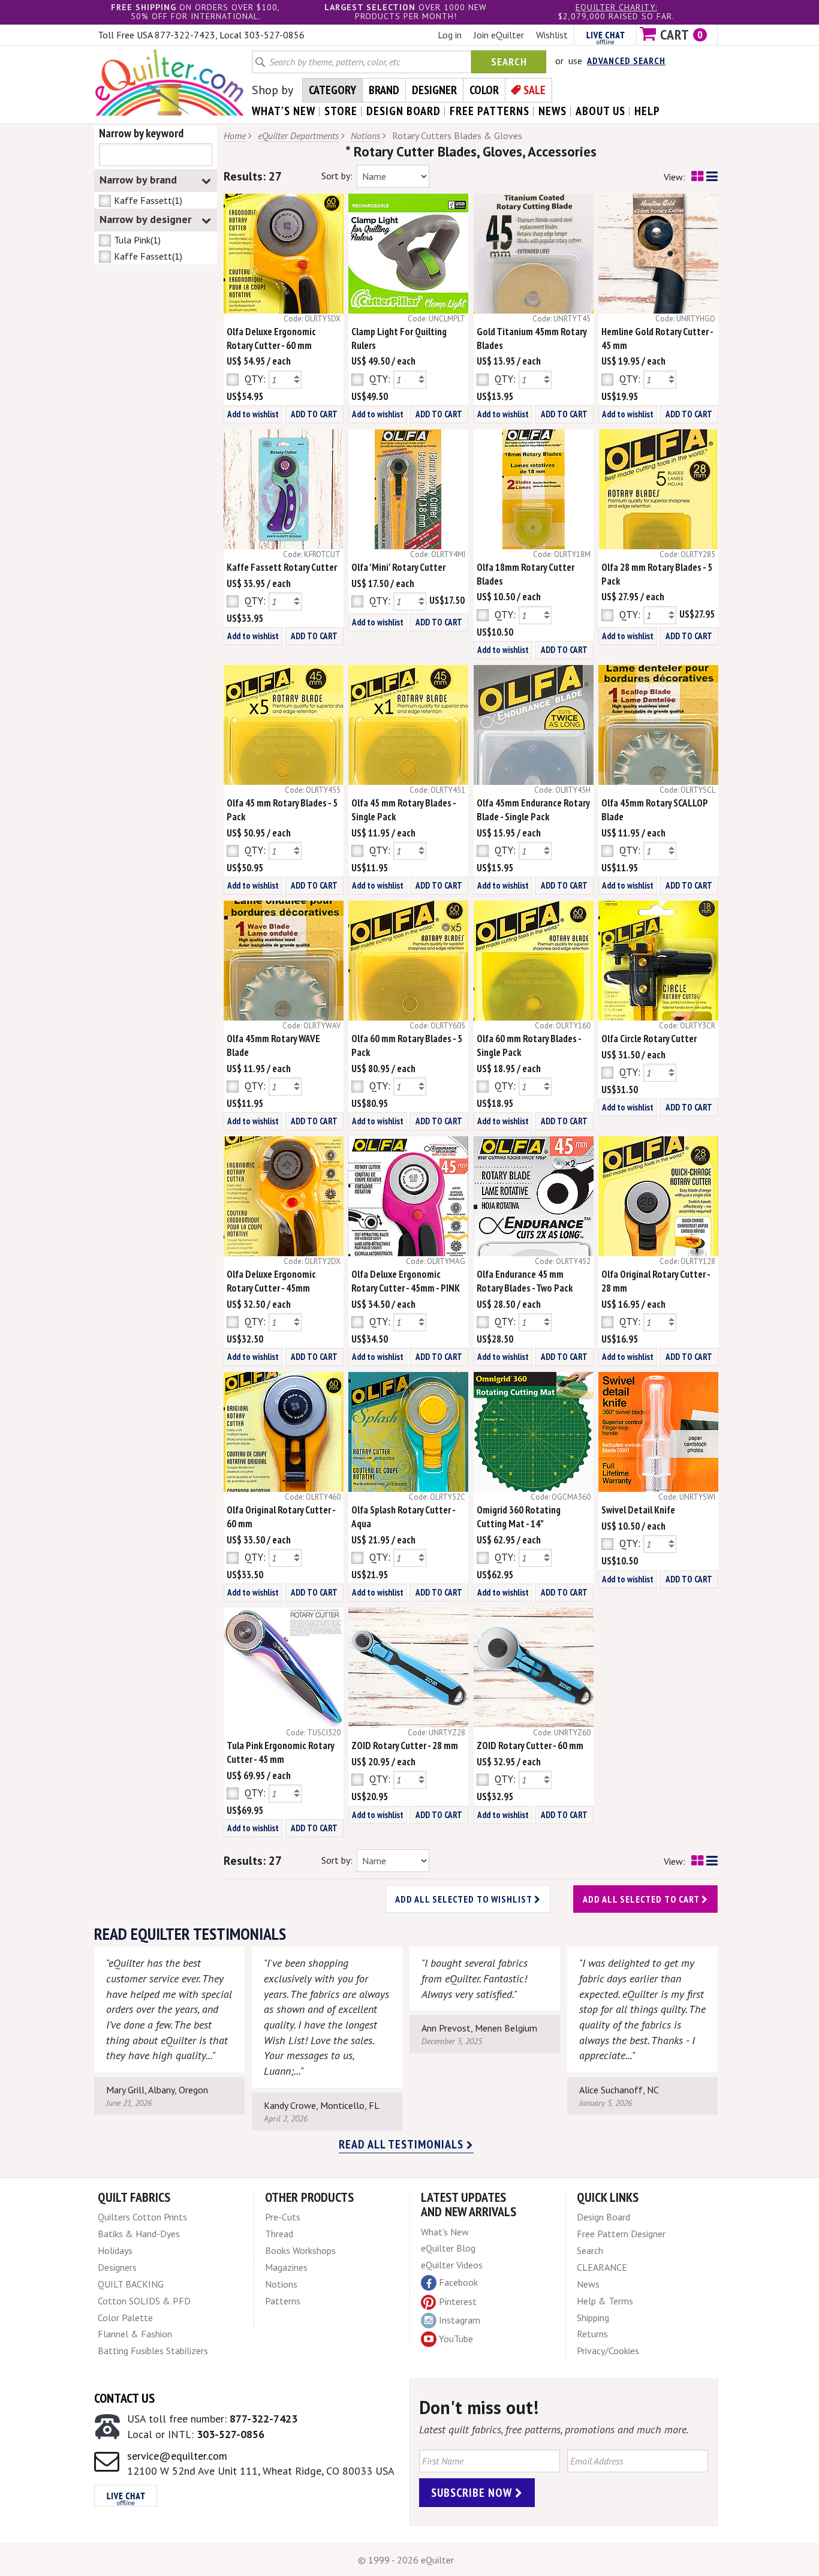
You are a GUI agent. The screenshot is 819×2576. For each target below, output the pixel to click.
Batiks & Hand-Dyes (139, 2234)
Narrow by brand (138, 180)
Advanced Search (626, 61)
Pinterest (458, 2301)
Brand (384, 90)
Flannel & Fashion (135, 2334)
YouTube (456, 2339)
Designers (117, 2267)
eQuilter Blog (448, 2248)
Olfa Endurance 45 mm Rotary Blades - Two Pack (525, 1281)
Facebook (458, 2282)
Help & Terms (605, 2301)
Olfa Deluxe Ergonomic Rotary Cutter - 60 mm (271, 338)
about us (600, 111)
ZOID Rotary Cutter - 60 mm (530, 1746)
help (647, 111)
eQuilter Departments (298, 136)
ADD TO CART (314, 414)
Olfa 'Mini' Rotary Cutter (398, 567)
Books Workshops (300, 2250)
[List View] (712, 177)
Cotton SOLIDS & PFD (144, 2301)
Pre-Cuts (283, 2217)
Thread (279, 2234)
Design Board (603, 2217)
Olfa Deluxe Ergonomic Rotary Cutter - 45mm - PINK (406, 1281)
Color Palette (125, 2318)
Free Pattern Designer (621, 2234)
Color (484, 90)
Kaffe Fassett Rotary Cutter (282, 567)
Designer (434, 90)
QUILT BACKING (131, 2284)
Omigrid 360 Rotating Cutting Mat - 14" (519, 1517)
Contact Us (124, 2398)
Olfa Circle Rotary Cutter (649, 1039)
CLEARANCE (602, 2267)
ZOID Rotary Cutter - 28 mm (405, 1746)
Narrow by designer (145, 219)
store (341, 111)
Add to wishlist (253, 414)
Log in (450, 35)
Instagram (460, 2320)
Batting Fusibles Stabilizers (153, 2351)
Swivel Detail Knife (638, 1510)
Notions (365, 136)
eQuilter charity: (616, 7)
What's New (445, 2232)
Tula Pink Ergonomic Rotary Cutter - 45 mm (280, 1752)
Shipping (593, 2318)
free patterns (490, 111)
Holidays (115, 2250)
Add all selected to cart (642, 1899)
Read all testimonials (403, 2144)
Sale (535, 90)
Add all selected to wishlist (465, 1899)
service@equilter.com (177, 2456)
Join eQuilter (499, 35)
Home (235, 136)
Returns (592, 2334)
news (552, 111)
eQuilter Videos (452, 2265)
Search (509, 61)
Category (332, 90)
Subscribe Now (473, 2493)
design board (404, 111)
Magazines (286, 2267)
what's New (284, 111)
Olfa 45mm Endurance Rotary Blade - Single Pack (533, 810)
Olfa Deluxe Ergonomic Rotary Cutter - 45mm (271, 1281)
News (588, 2284)
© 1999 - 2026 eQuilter (406, 2560)
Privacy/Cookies (608, 2351)
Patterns (283, 2301)
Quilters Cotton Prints (142, 2217)
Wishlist (552, 35)
